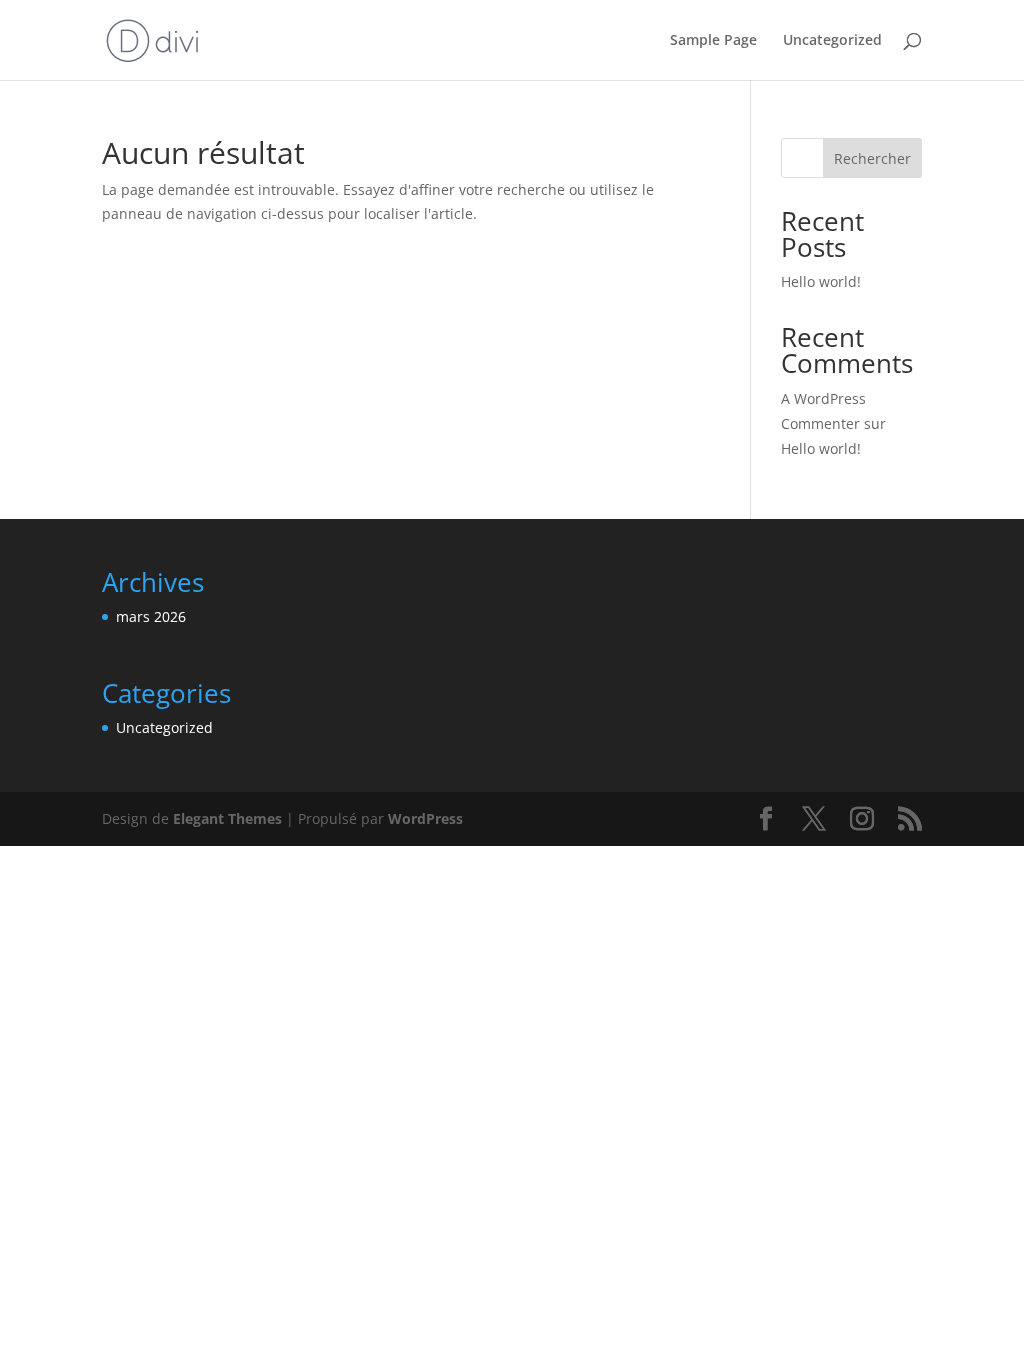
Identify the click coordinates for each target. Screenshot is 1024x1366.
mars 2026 (151, 616)
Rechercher (872, 158)
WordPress (425, 818)
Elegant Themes (227, 818)
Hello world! (821, 281)
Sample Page (713, 41)
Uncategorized (832, 41)
